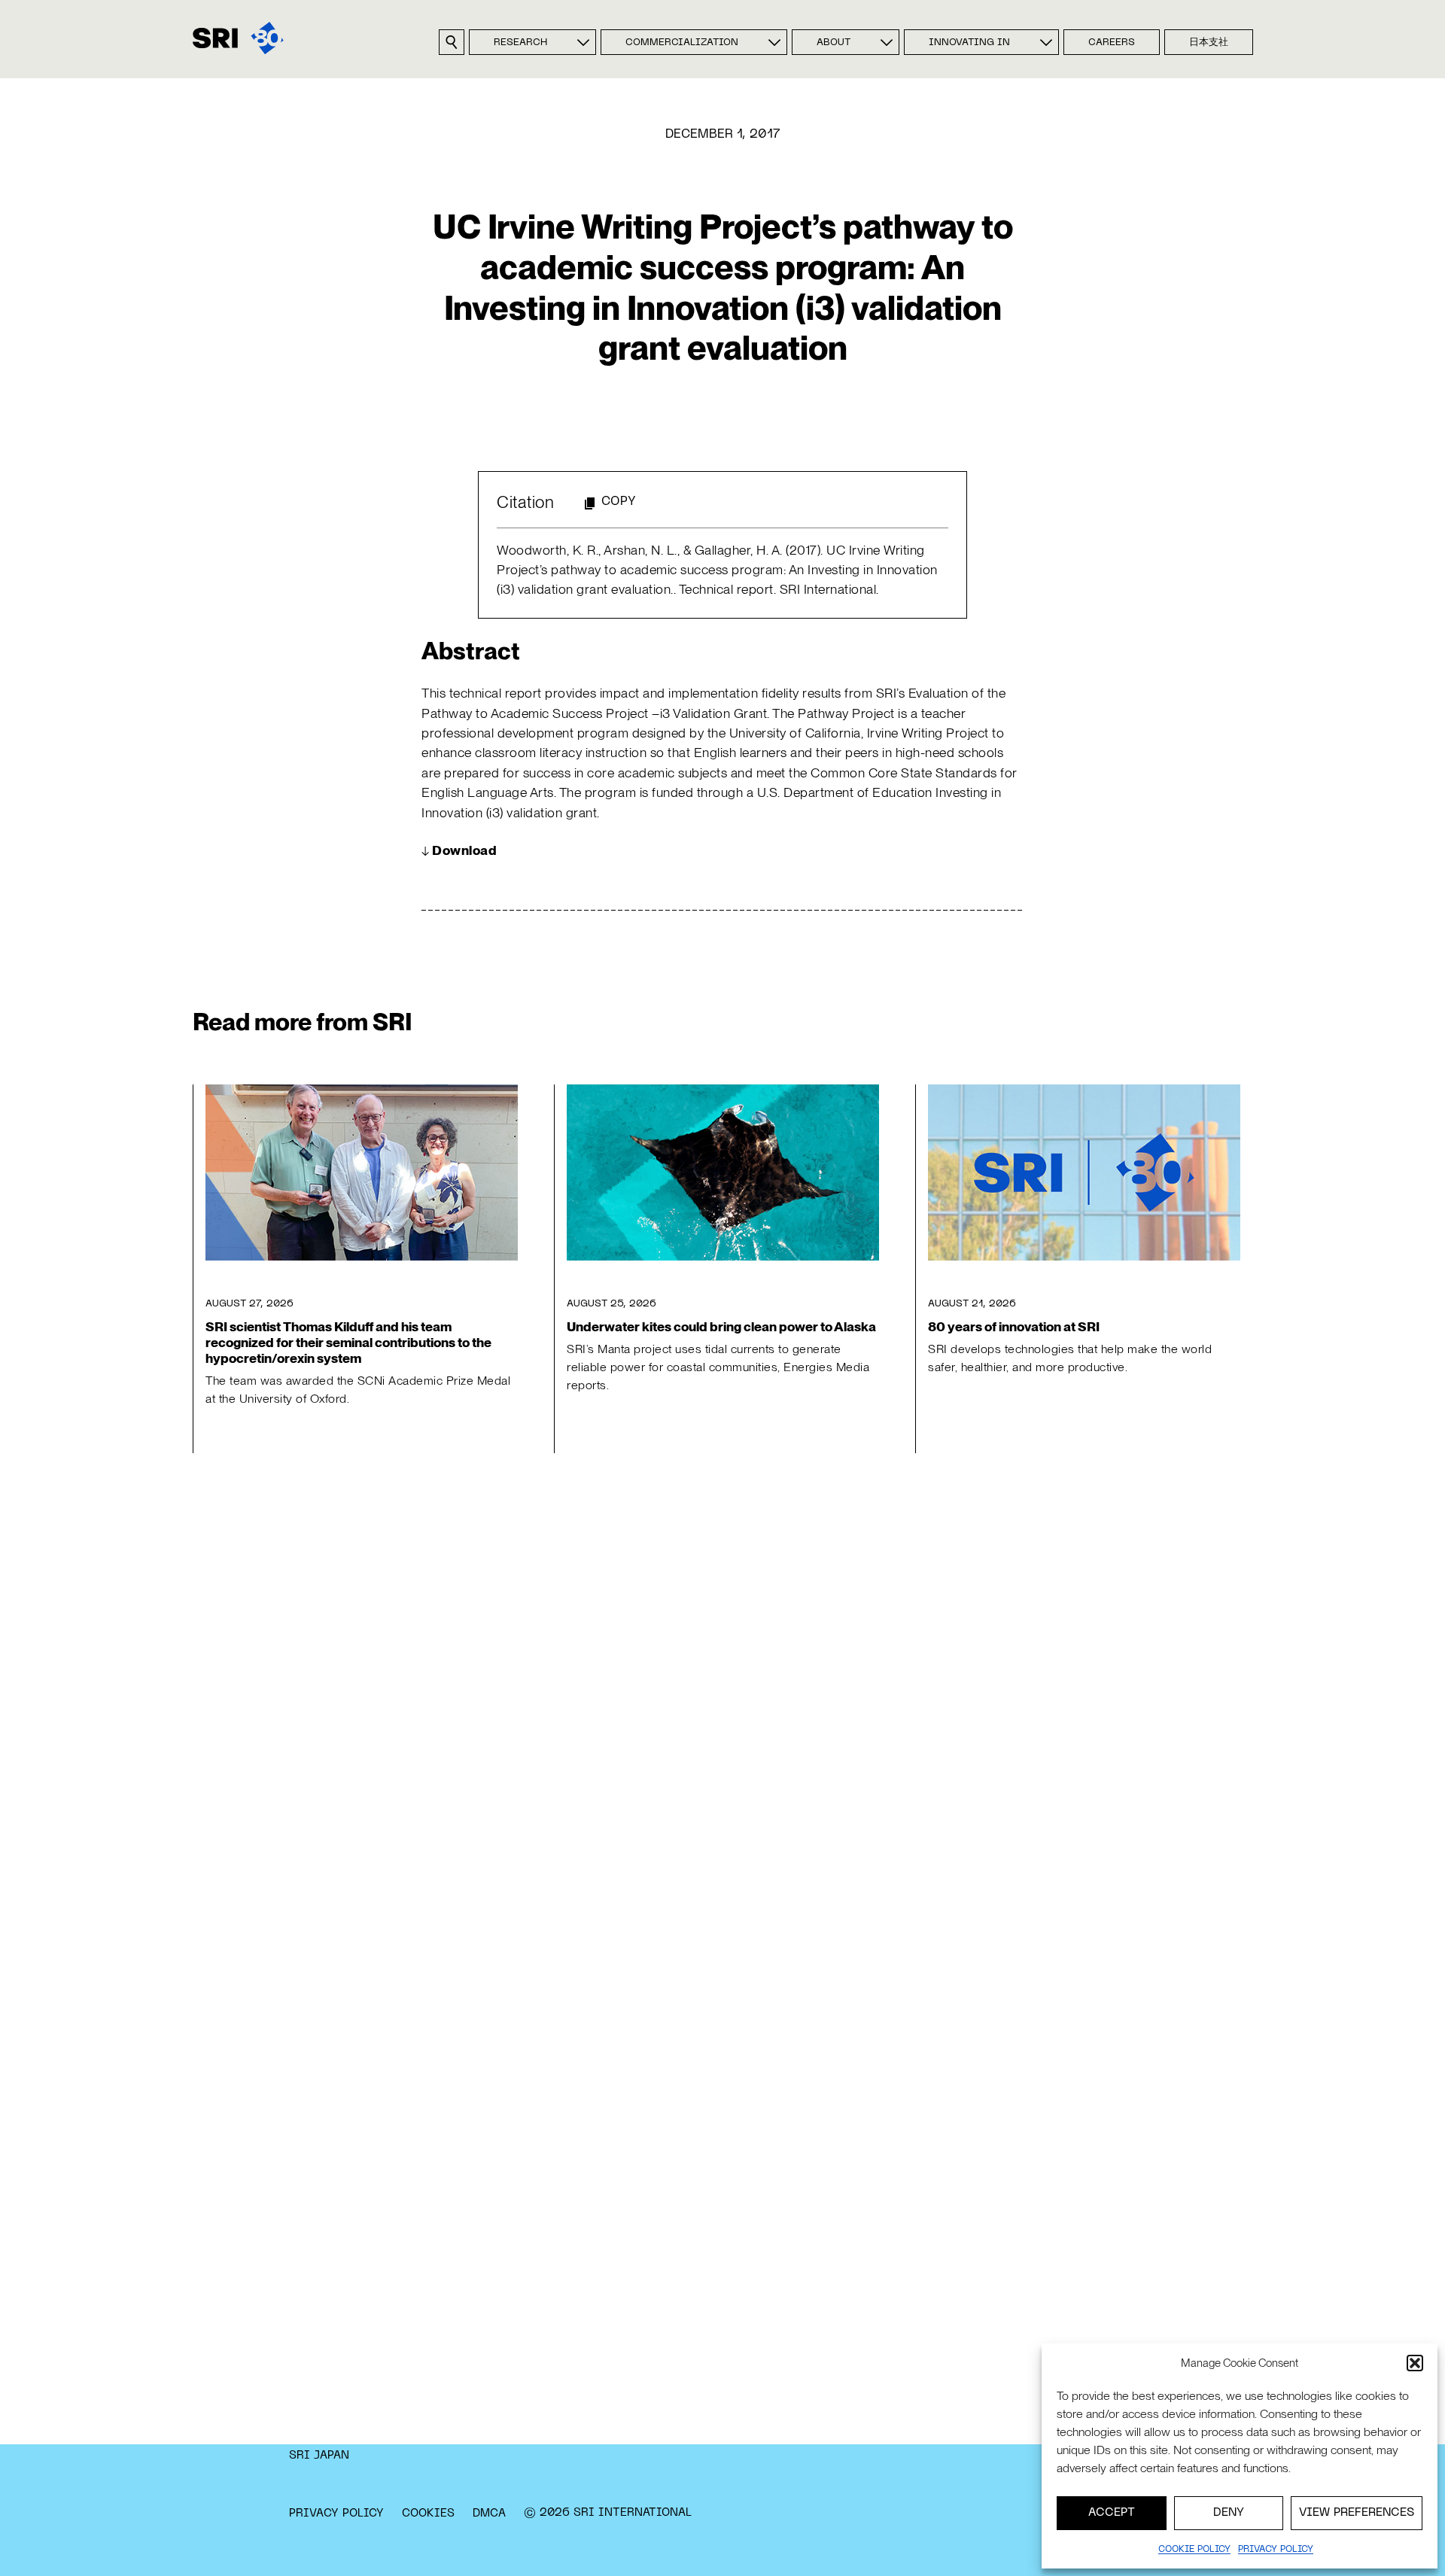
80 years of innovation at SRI (1014, 1326)
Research (520, 43)
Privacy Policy (336, 2514)
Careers (1112, 43)
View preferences (1357, 2513)
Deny (1229, 2513)
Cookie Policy (1194, 2550)
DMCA (489, 2514)
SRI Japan (319, 2456)
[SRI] (238, 38)
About (834, 43)
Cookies (428, 2514)
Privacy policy (1276, 2550)
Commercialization (682, 43)
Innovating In (969, 43)
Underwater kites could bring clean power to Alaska (721, 1326)
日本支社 (1209, 43)
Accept (1112, 2513)
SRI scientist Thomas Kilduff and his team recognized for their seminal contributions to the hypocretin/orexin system (348, 1342)
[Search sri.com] (452, 42)
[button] (1415, 2363)
